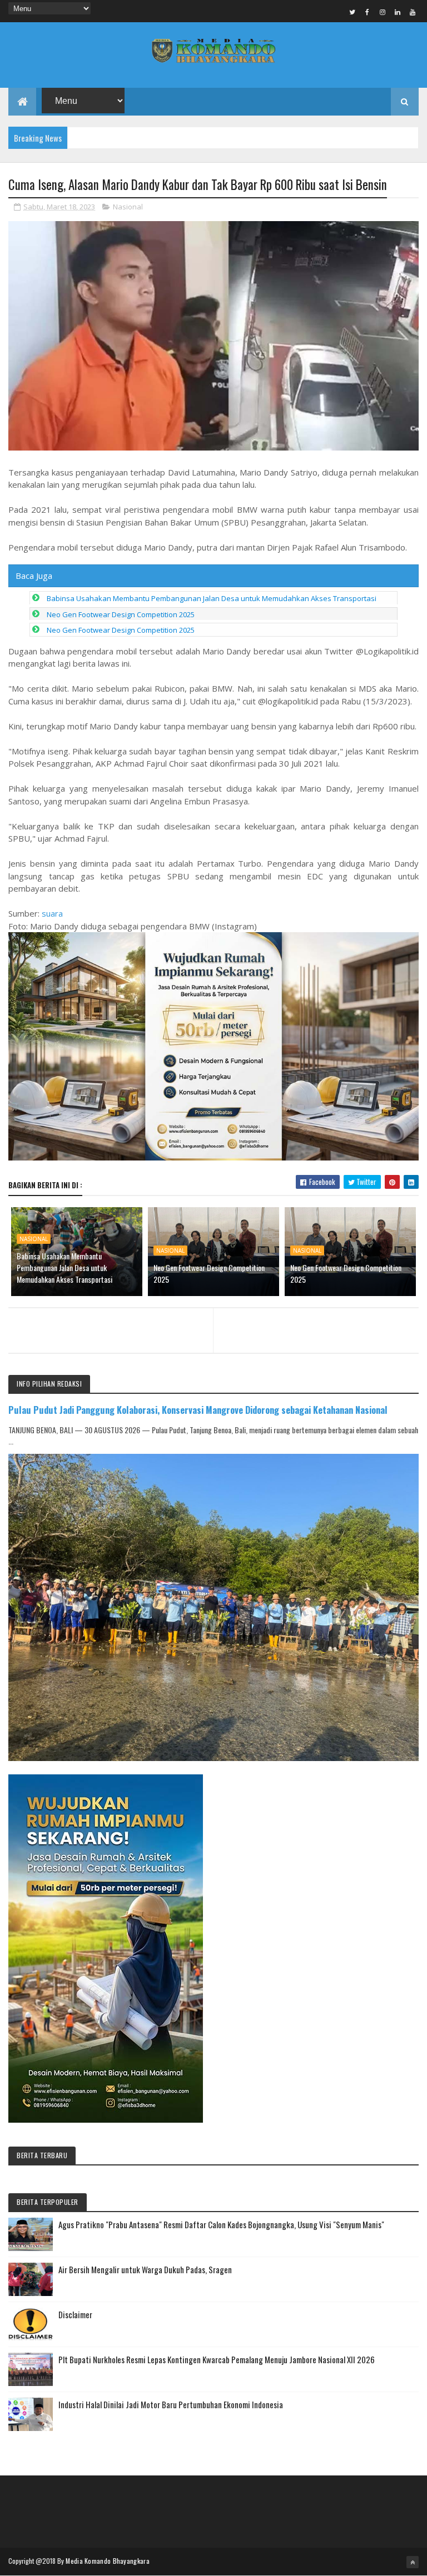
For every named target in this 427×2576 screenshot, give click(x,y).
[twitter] (352, 12)
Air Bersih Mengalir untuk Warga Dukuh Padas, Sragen (145, 2269)
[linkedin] (398, 12)
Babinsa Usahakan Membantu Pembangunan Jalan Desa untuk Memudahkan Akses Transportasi (212, 598)
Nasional (128, 207)
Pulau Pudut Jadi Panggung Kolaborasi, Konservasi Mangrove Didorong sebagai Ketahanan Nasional (198, 1410)
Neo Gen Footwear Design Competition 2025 (121, 614)
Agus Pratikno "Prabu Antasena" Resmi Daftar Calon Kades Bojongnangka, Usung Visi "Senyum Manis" (221, 2224)
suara (52, 913)
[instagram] (383, 12)
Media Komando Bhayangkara (108, 2561)
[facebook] (368, 12)
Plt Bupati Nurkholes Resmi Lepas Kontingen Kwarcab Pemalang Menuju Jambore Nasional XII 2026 (217, 2359)
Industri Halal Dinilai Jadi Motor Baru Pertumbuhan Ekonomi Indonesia (171, 2404)
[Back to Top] (413, 2562)
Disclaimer (75, 2314)
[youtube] (413, 12)
